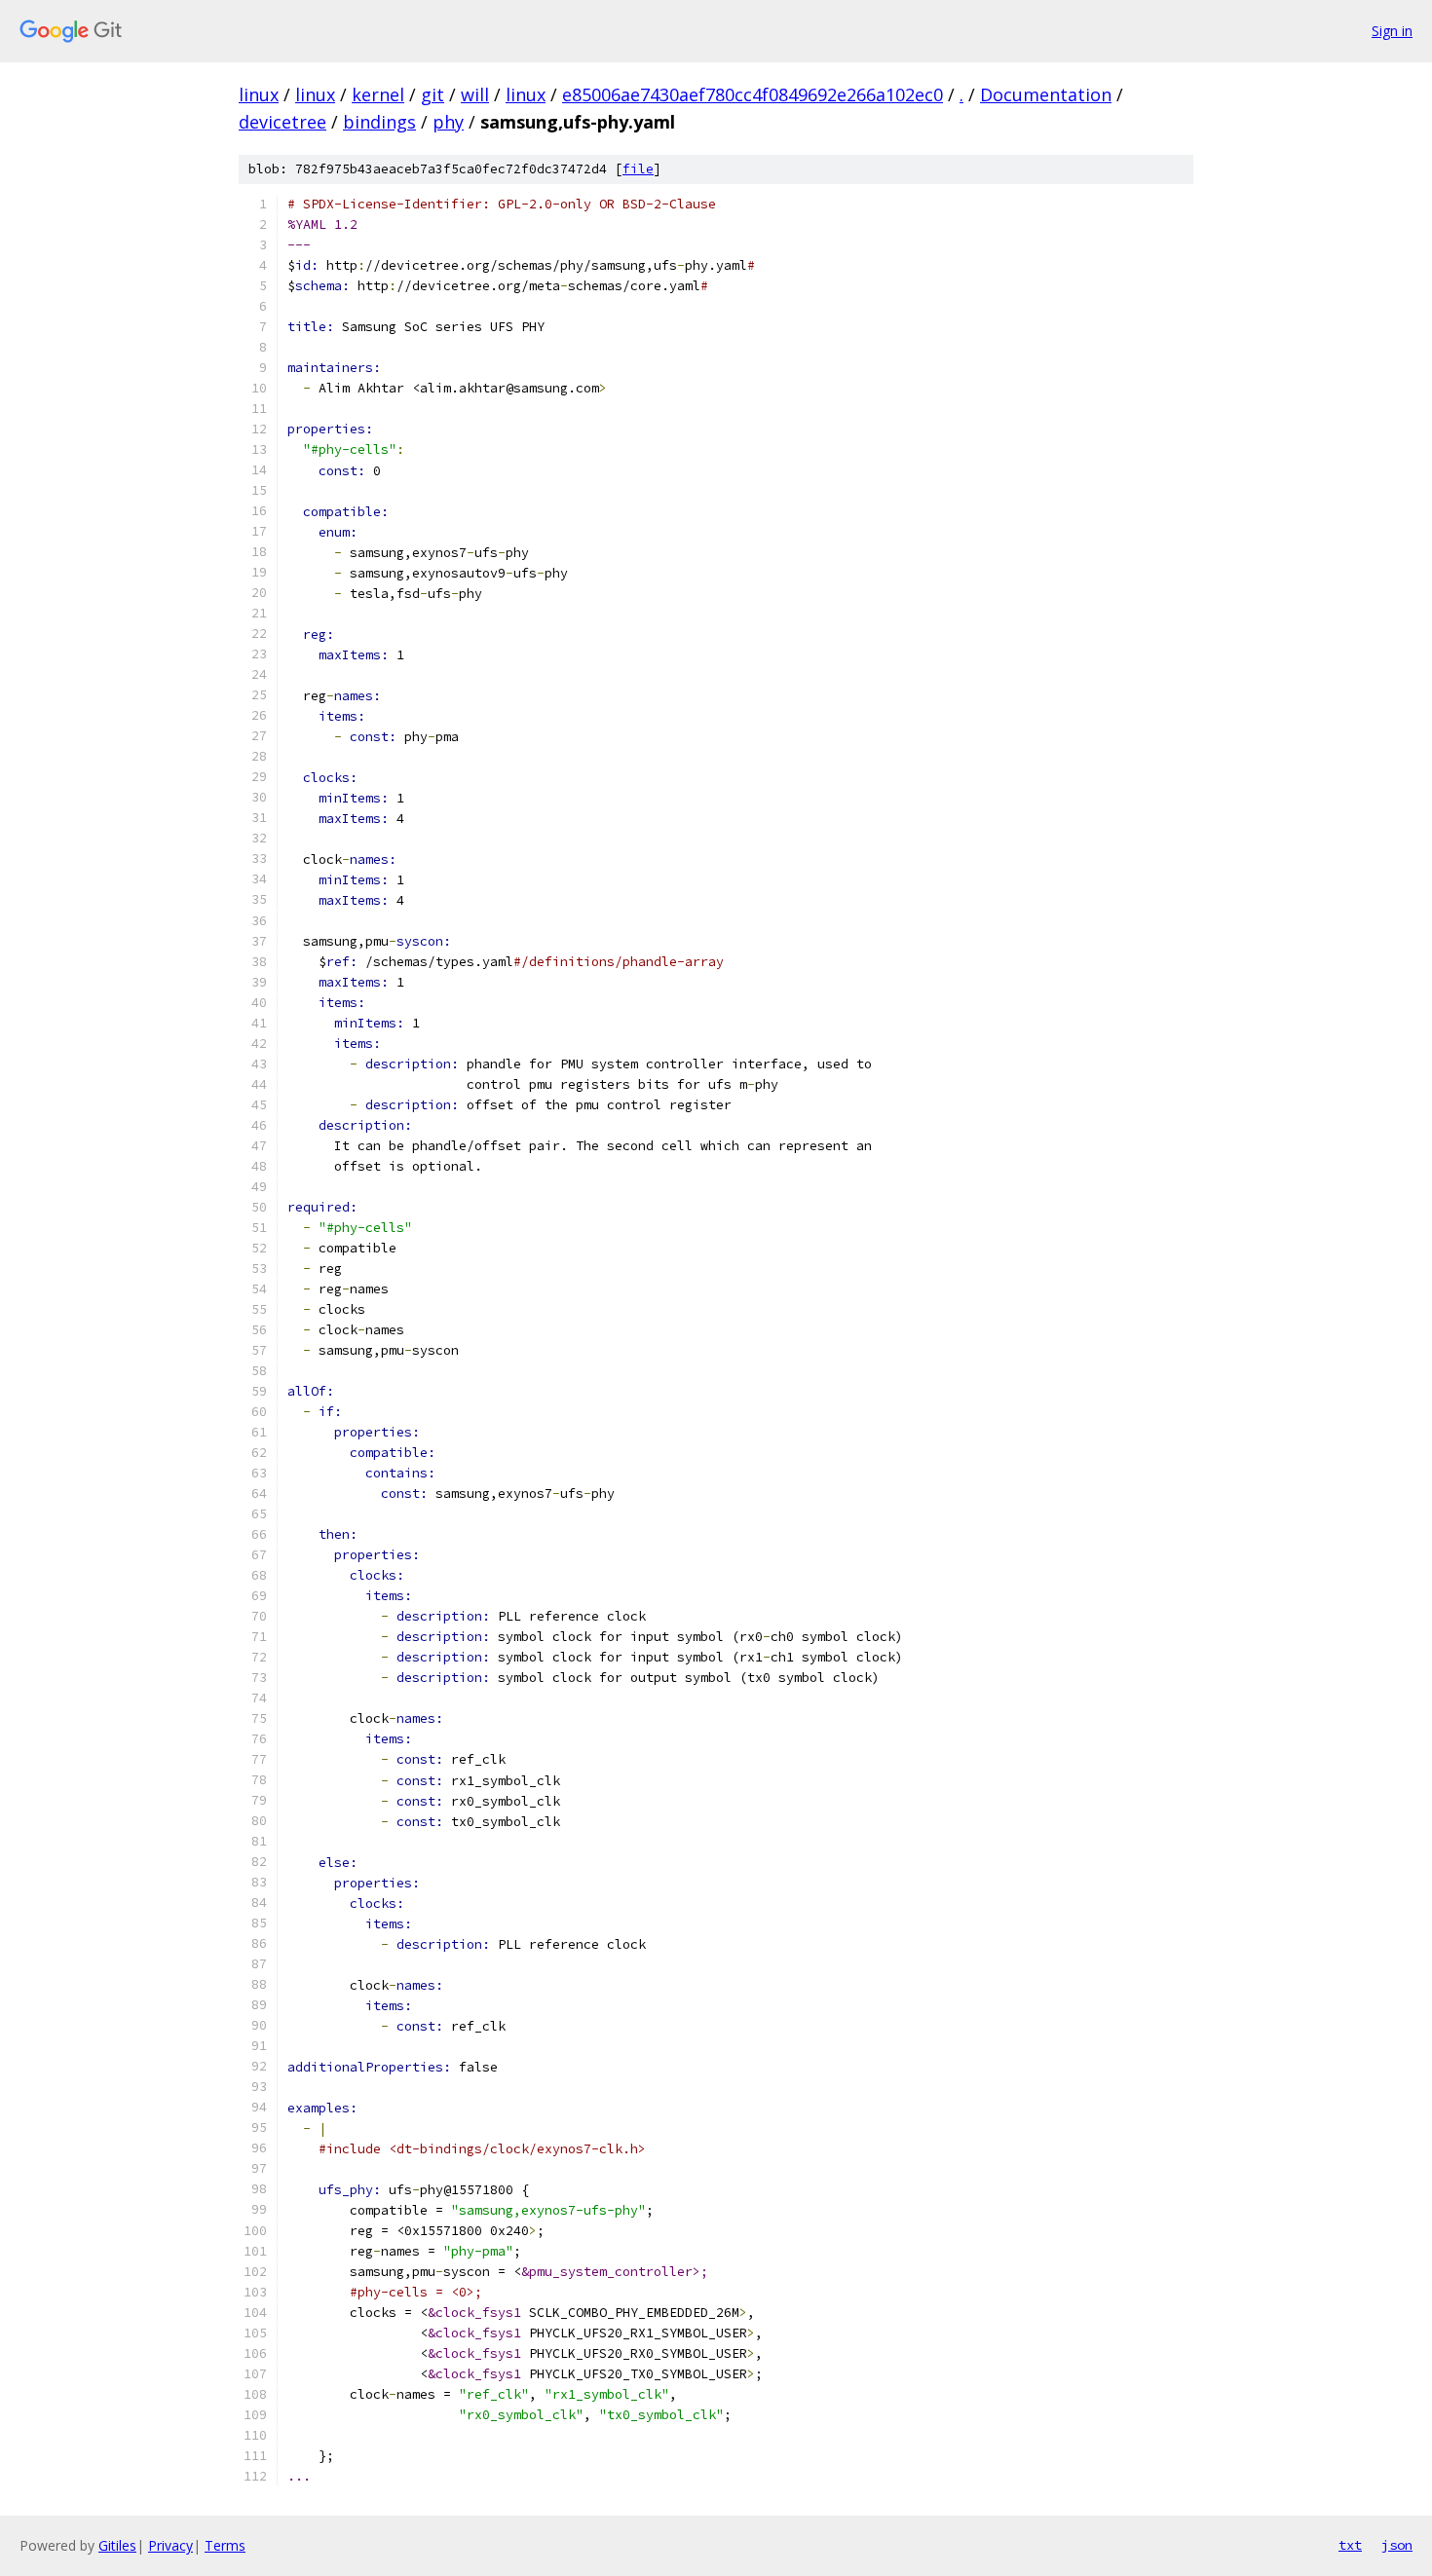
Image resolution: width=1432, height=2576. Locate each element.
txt (1350, 2545)
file (638, 169)
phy (448, 122)
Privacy (170, 2545)
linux (259, 94)
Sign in (1392, 31)
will (475, 94)
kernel (378, 94)
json (1397, 2545)
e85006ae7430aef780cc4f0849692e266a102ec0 (753, 94)
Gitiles (117, 2545)
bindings (379, 122)
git (433, 94)
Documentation (1046, 94)
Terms (225, 2545)
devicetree (283, 122)
